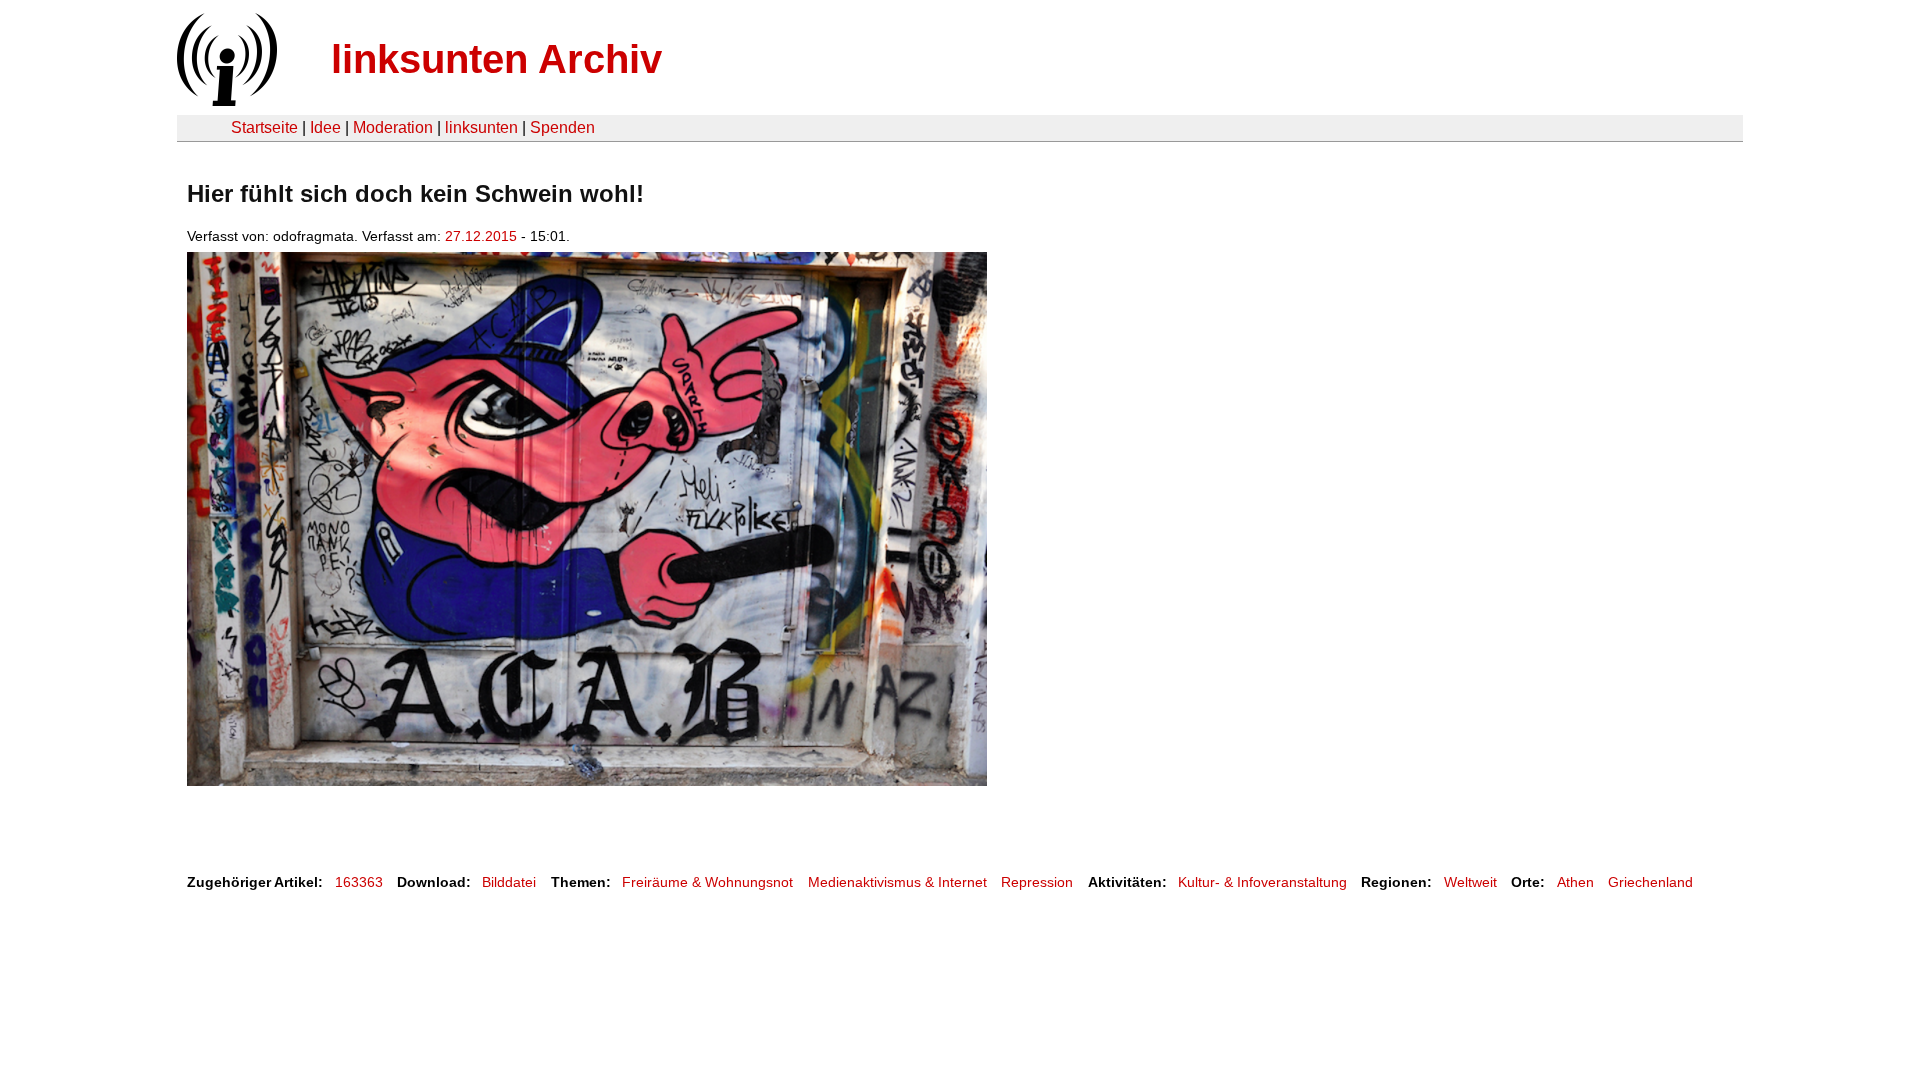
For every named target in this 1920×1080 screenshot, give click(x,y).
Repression (1037, 882)
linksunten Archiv (496, 59)
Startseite (264, 127)
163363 (359, 882)
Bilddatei (509, 882)
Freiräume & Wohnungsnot (707, 882)
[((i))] (225, 100)
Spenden (562, 127)
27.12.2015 (481, 236)
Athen (1575, 882)
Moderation (393, 127)
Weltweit (1470, 882)
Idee (325, 127)
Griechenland (1650, 882)
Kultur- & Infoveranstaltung (1262, 882)
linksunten (481, 127)
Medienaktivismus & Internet (897, 882)
